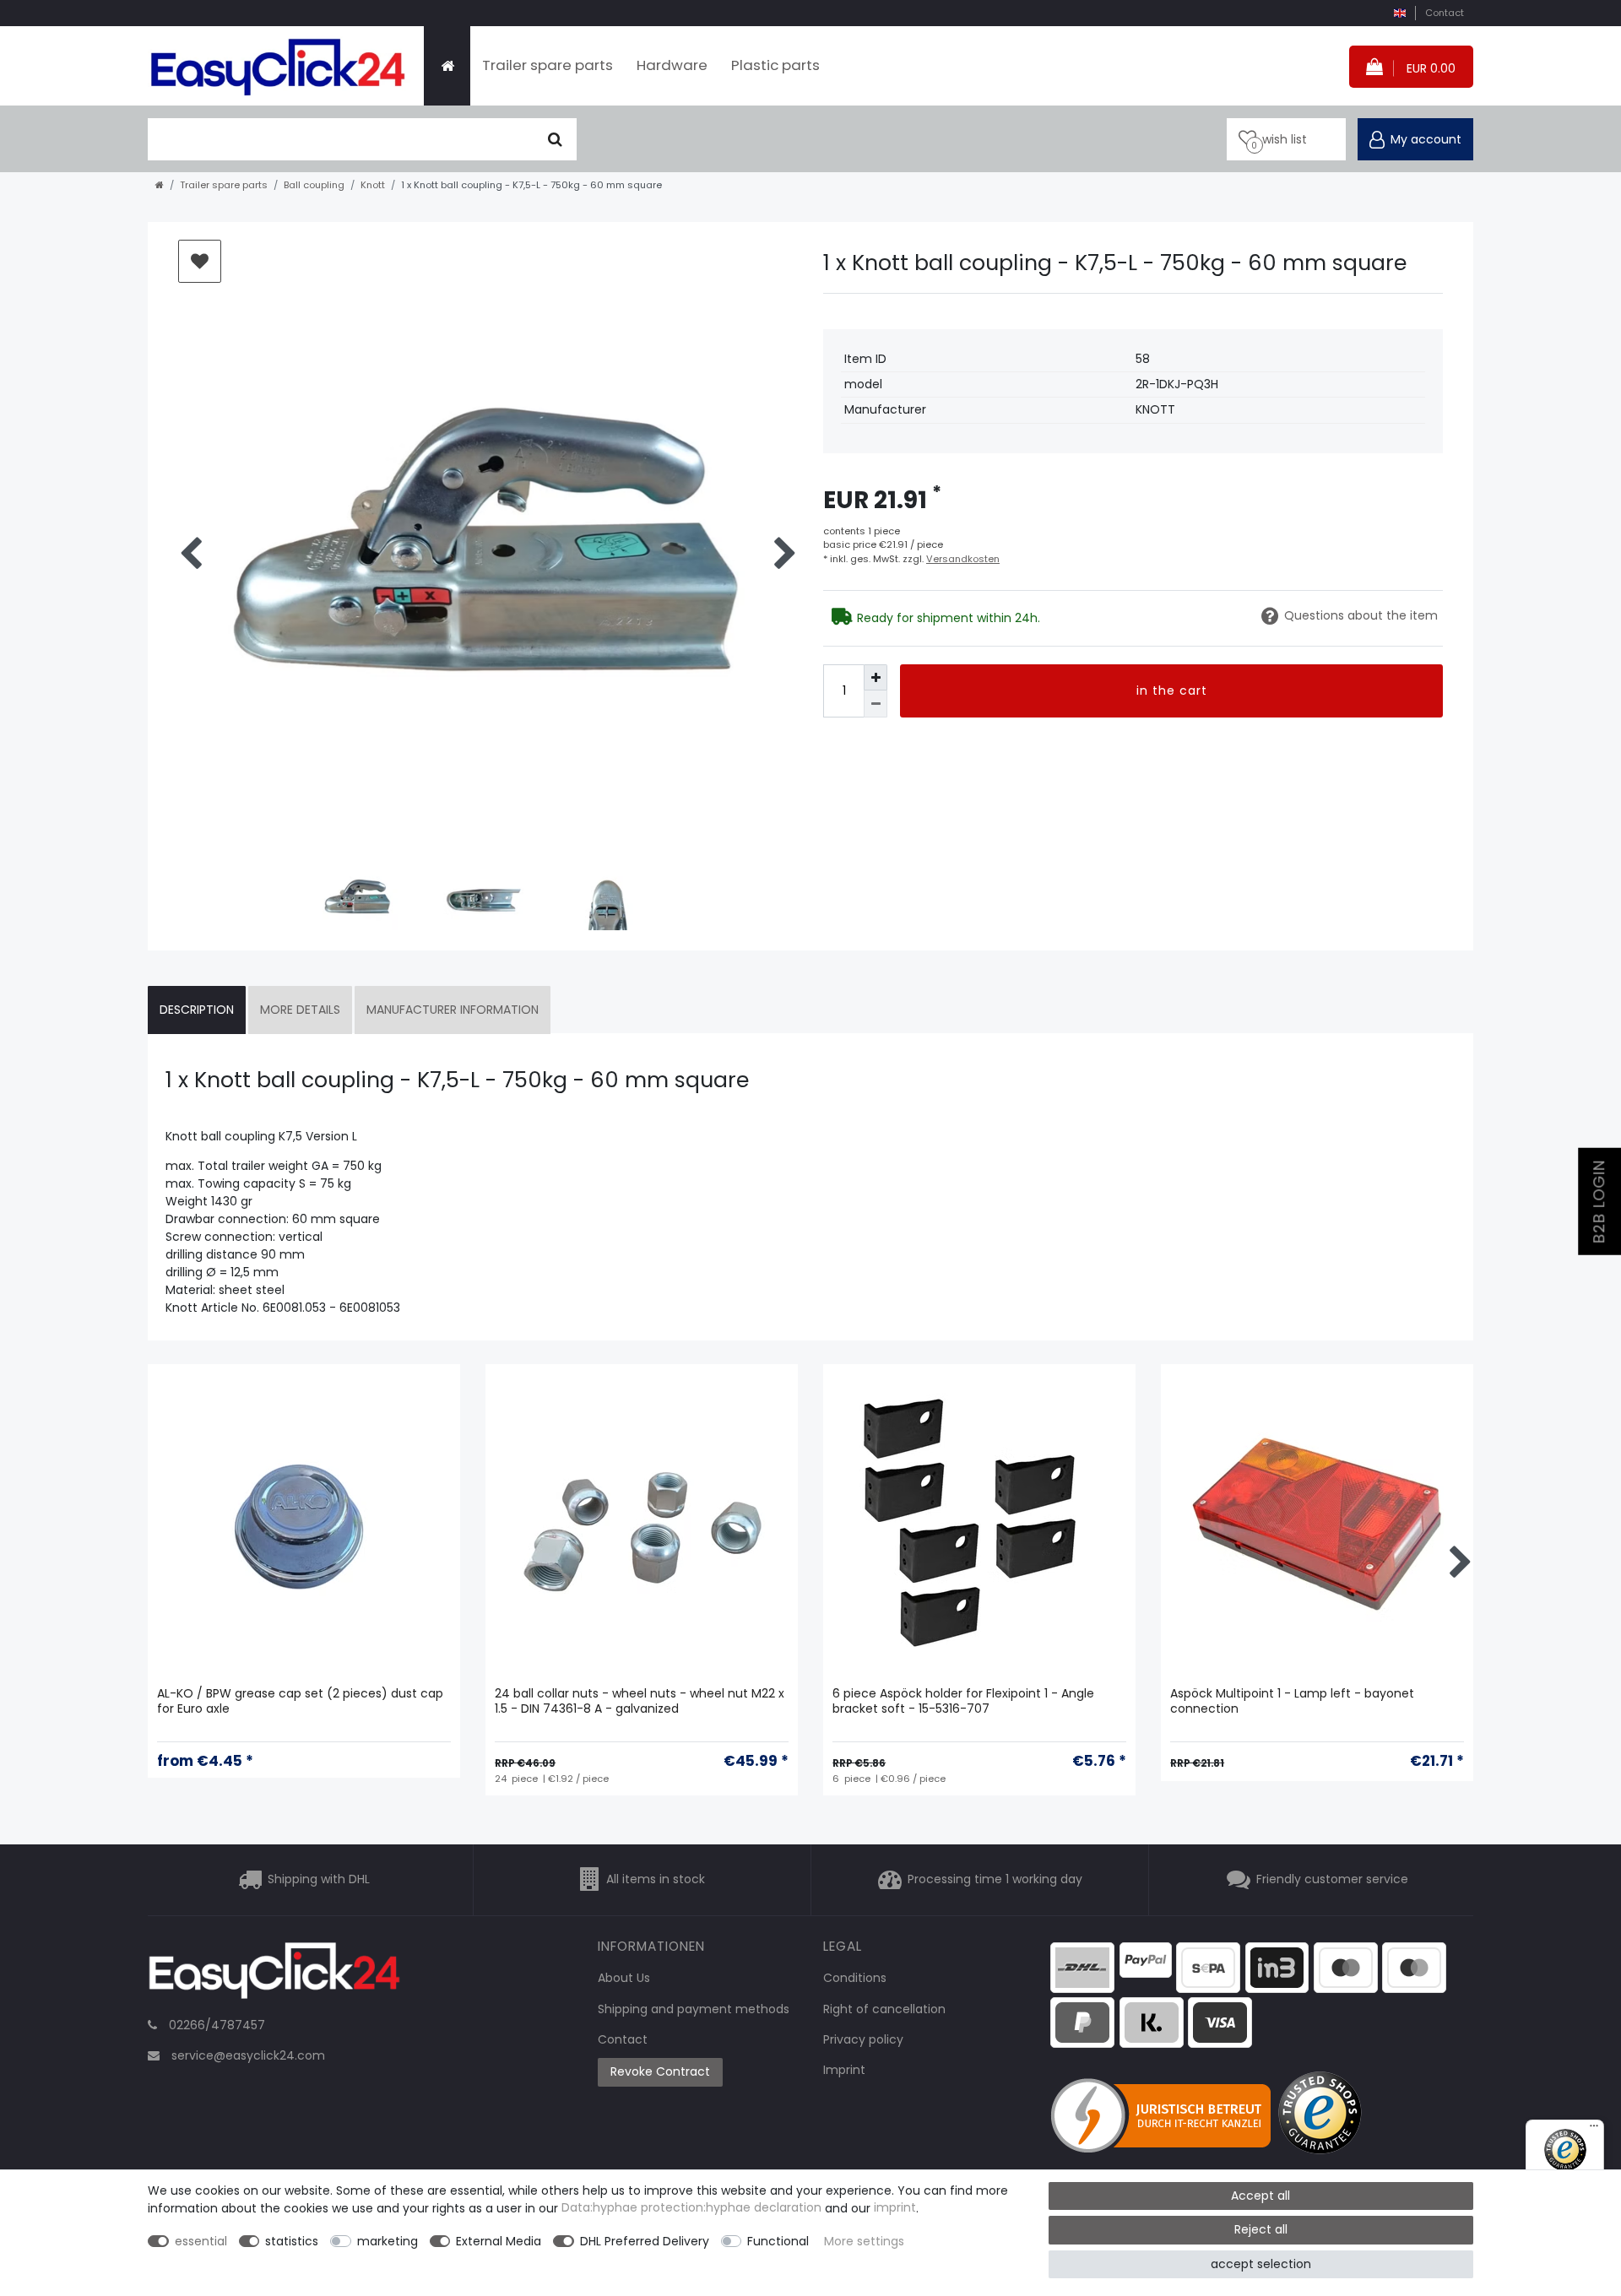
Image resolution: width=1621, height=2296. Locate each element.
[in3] (1277, 1966)
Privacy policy (863, 2039)
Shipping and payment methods (694, 2009)
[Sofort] (1152, 2022)
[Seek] (555, 139)
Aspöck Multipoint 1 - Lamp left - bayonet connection (1292, 1701)
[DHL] (1082, 1966)
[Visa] (1220, 2022)
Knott (373, 185)
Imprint (844, 2070)
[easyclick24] (274, 1975)
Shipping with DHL (319, 1880)
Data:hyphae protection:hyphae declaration (691, 2208)
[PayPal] (1146, 1958)
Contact (1445, 13)
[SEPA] (1208, 1966)
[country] (1399, 13)
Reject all (1261, 2229)
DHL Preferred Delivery (645, 2241)
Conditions (855, 1978)
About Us (624, 1978)
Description (197, 1010)
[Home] (447, 66)
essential (201, 2241)
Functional (778, 2241)
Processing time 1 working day (995, 1880)
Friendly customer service (1332, 1880)
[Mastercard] (1414, 1966)
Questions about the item (1361, 615)
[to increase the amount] (876, 677)
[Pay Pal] (1082, 2022)
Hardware (672, 65)
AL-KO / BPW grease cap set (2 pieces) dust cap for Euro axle (300, 1701)
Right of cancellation (884, 2009)
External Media (499, 2241)
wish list (200, 261)
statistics (292, 2241)
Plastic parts (775, 65)
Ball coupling (314, 185)
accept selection (1261, 2264)
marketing (388, 2241)
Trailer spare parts (548, 65)
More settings (864, 2241)
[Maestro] (1346, 1966)
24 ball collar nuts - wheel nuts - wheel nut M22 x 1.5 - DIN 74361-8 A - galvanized (640, 1701)
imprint (895, 2208)
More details (300, 1010)
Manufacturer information (453, 1010)
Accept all (1260, 2196)
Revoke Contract (660, 2071)
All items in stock (656, 1880)
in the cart (1172, 690)
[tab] (197, 1010)
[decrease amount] (876, 704)
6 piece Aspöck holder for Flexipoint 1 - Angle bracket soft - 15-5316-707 (963, 1701)
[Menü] (1594, 2130)
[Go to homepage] (160, 185)
